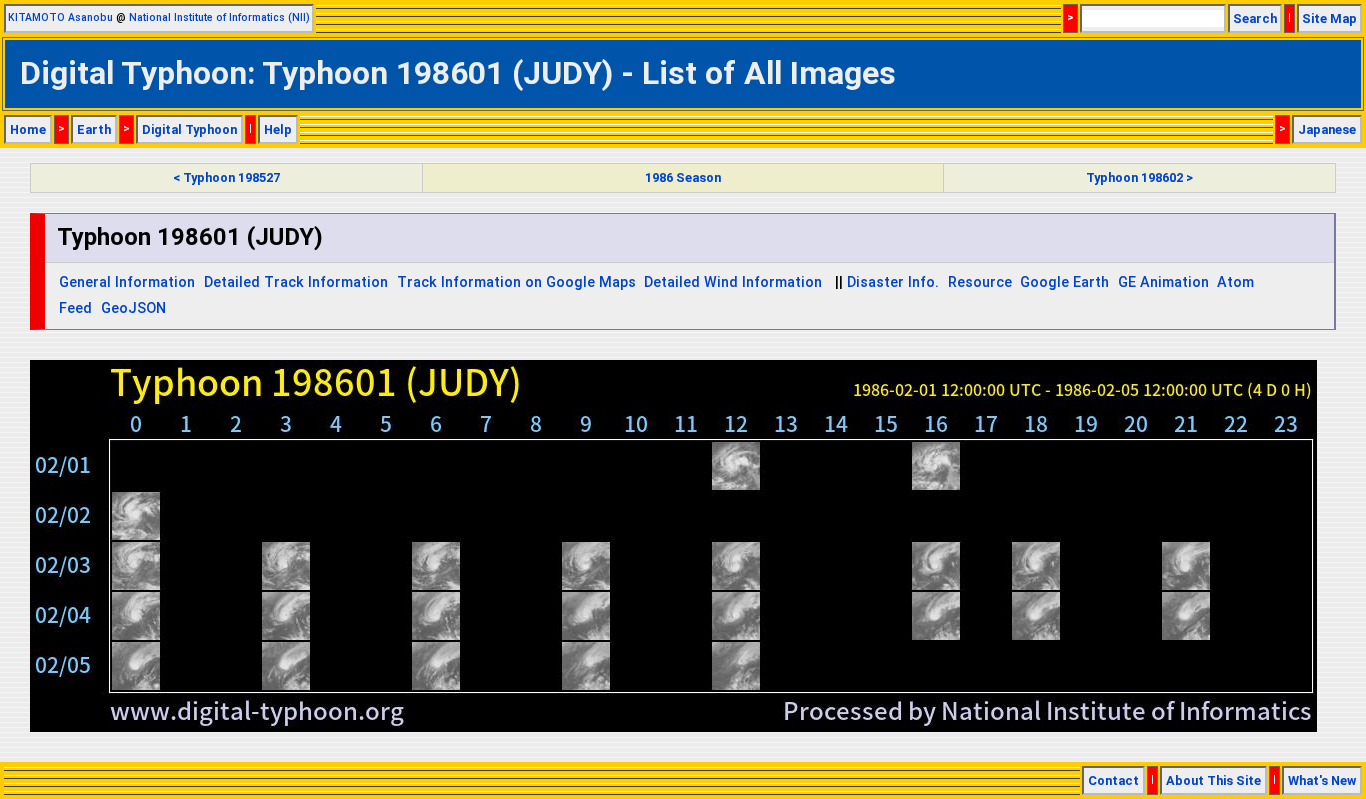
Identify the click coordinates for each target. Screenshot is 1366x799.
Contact (1113, 780)
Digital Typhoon (189, 129)
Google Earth (1064, 282)
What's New (1322, 780)
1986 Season (683, 177)
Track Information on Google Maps (516, 282)
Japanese (1327, 129)
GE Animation (1163, 282)
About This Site (1213, 780)
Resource (980, 282)
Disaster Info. (893, 282)
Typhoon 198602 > (1139, 177)
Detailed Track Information (296, 282)
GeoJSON (133, 308)
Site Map (1329, 18)
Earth (94, 129)
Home (28, 129)
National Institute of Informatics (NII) (219, 17)
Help (278, 129)
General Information (127, 282)
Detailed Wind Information (733, 282)
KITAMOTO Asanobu (60, 17)
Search (1255, 18)
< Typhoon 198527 (226, 177)
